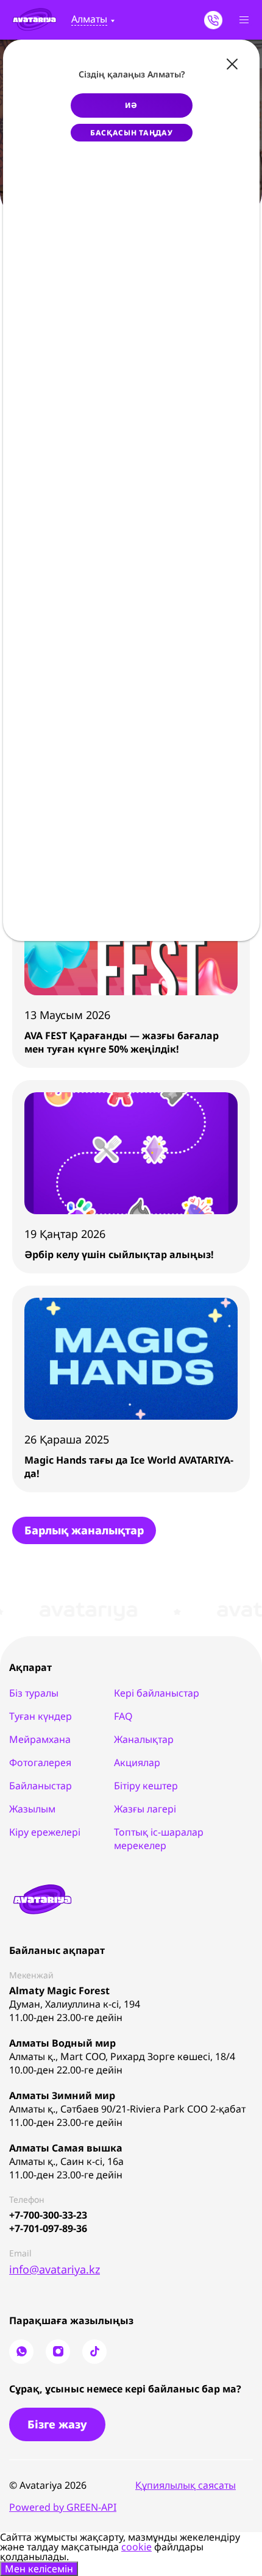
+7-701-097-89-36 (48, 2228)
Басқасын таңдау (132, 133)
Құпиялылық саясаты (186, 2485)
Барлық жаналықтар (84, 1530)
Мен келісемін (39, 2569)
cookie (136, 2547)
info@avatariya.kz (55, 2269)
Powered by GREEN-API (63, 2507)
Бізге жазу (57, 2424)
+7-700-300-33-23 (48, 2215)
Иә (131, 105)
